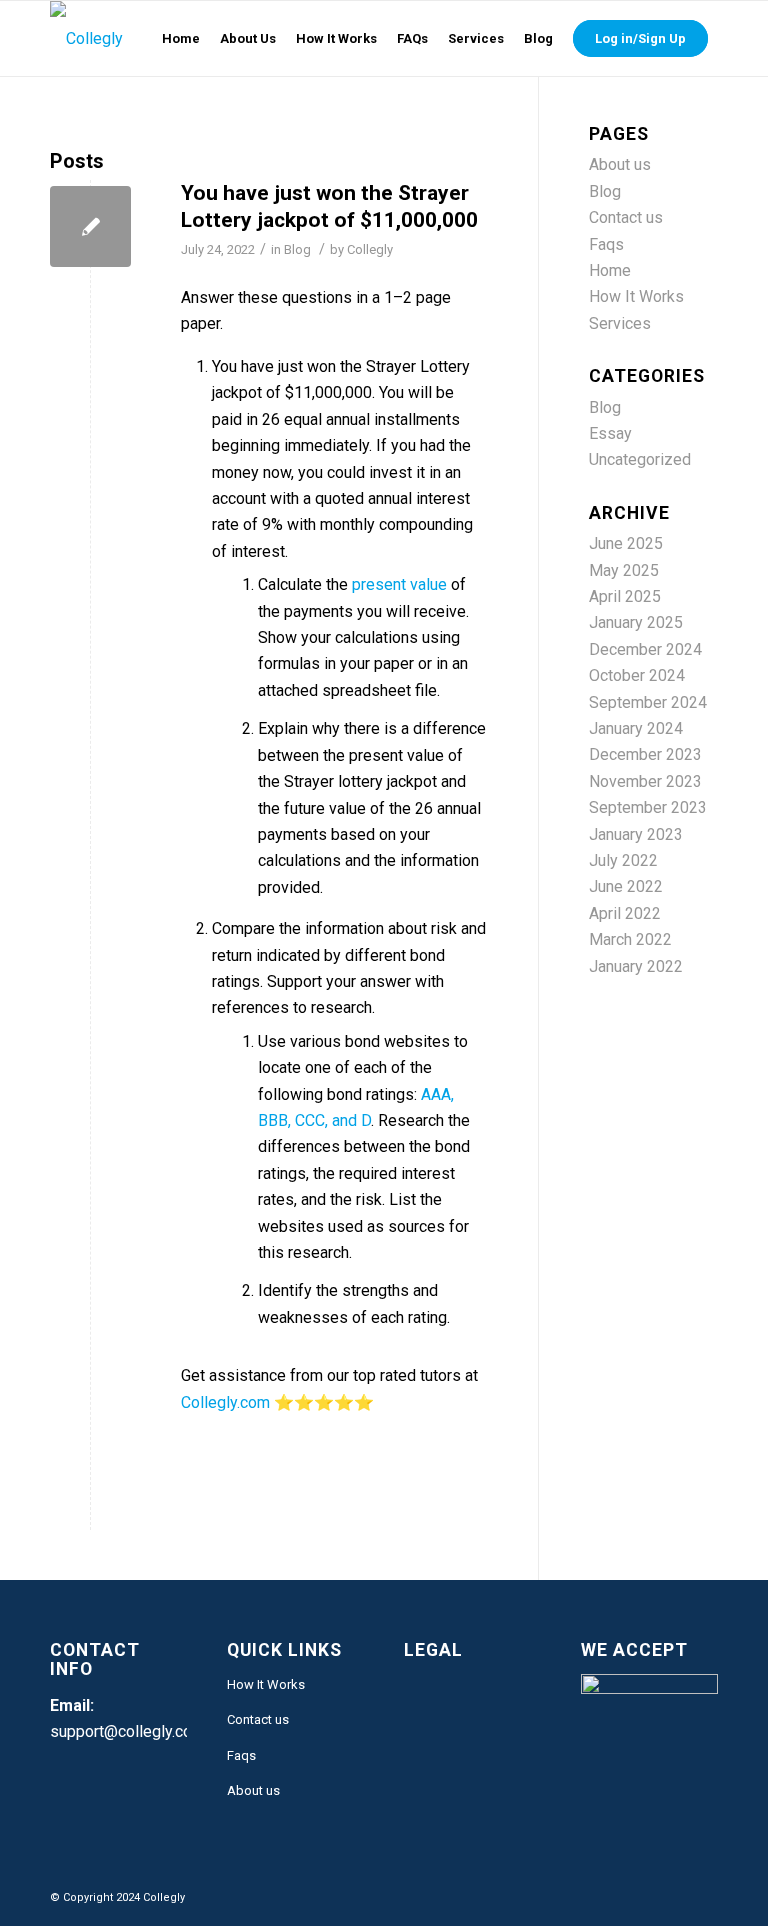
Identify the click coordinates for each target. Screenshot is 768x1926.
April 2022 (625, 913)
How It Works (636, 296)
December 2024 (645, 649)
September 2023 (648, 807)
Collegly (370, 249)
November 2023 (645, 781)
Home (610, 270)
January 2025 (636, 622)
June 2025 (626, 543)
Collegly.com (225, 1402)
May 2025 (624, 570)
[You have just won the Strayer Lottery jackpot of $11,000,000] (90, 226)
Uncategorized (640, 459)
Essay (610, 433)
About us (620, 164)
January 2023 (636, 834)
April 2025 (625, 596)
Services (620, 323)
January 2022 (636, 966)
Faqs (606, 244)
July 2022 (623, 860)
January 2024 (636, 728)
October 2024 (637, 675)
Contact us (626, 217)
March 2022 (630, 939)
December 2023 (645, 754)
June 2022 (626, 886)
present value (399, 584)
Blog (297, 249)
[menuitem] (181, 38)
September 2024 (648, 702)
